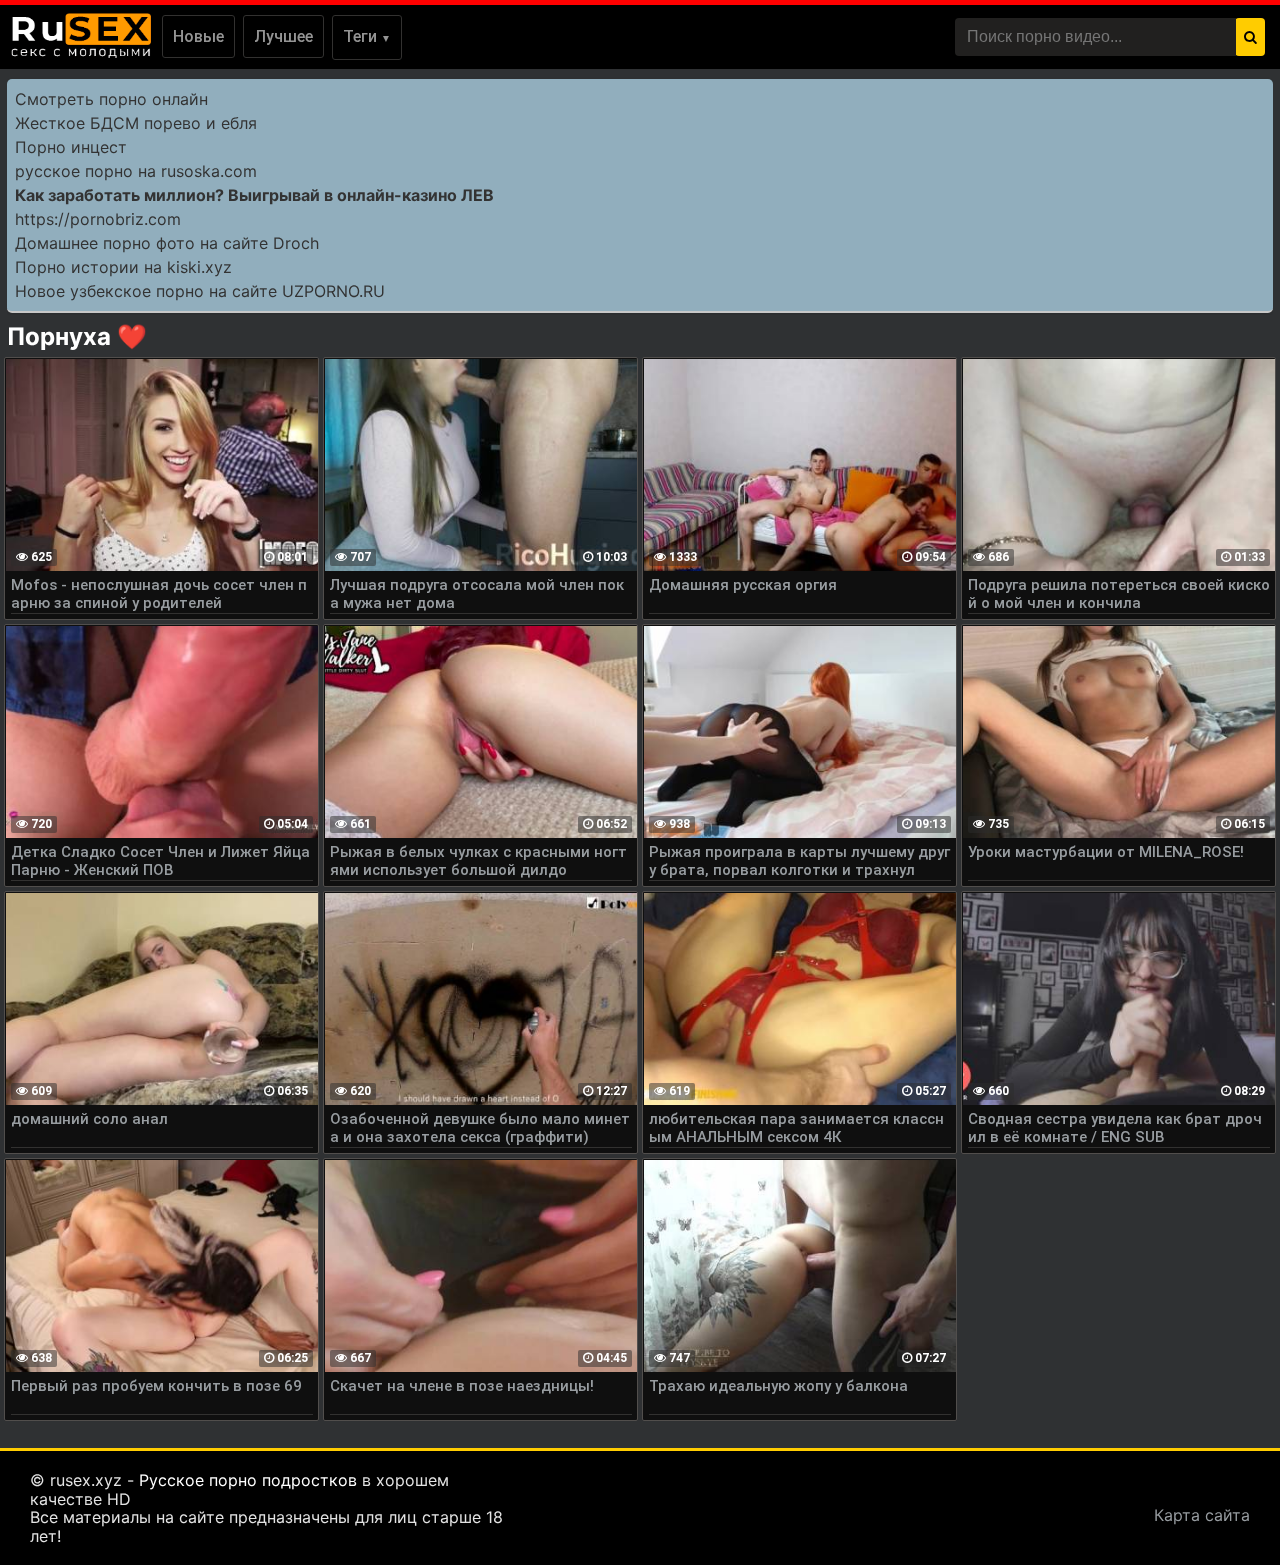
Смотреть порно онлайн (111, 99)
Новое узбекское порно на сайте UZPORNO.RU (200, 291)
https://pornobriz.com (98, 219)
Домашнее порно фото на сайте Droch (167, 243)
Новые (198, 36)
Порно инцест (71, 147)
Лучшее (283, 36)
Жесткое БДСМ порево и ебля (136, 123)
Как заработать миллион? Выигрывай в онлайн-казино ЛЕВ (254, 195)
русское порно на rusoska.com (136, 171)
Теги (367, 36)
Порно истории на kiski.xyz (123, 267)
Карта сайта (1202, 1515)
